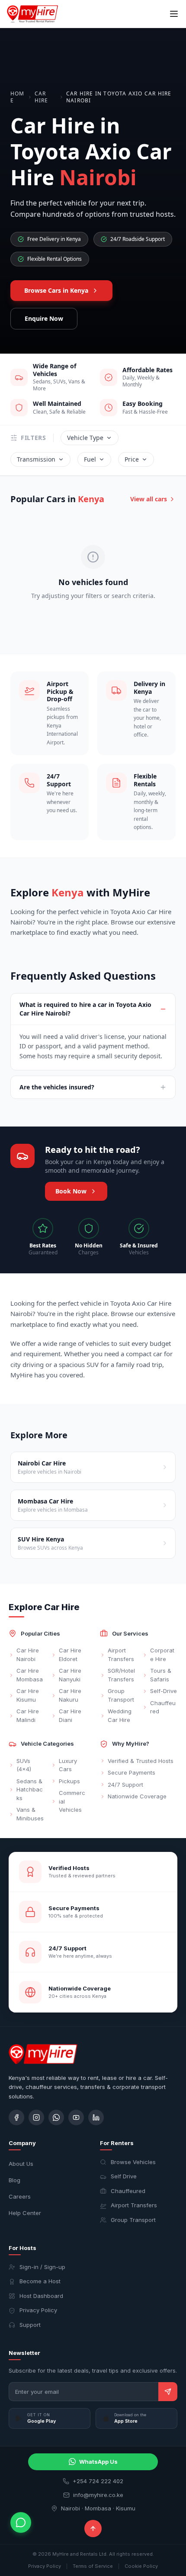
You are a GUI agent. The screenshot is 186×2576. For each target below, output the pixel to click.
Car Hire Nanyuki (70, 1675)
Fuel (90, 459)
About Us (21, 2164)
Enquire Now (44, 318)
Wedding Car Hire (120, 1715)
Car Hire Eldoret (70, 1655)
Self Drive (124, 2176)
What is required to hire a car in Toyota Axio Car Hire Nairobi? (85, 1009)
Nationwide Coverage (137, 1796)
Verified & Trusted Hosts (141, 1761)
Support (30, 2325)
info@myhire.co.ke (98, 2495)
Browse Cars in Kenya (56, 290)
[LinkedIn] (96, 2117)
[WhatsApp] (56, 2117)
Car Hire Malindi (28, 1715)
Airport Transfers (121, 1655)
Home (18, 97)
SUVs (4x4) (24, 1765)
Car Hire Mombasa (30, 1675)
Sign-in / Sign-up (42, 2267)
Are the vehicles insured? (57, 1087)
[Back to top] (93, 2529)
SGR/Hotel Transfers (121, 1675)
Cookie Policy (141, 2566)
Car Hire (42, 97)
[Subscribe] (168, 2392)
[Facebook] (16, 2117)
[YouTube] (76, 2117)
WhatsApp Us (98, 2462)
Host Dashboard (41, 2296)
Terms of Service (93, 2566)
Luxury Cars (68, 1765)
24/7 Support (125, 1785)
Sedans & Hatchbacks (30, 1790)
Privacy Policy (38, 2310)
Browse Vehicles (133, 2162)
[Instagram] (36, 2117)
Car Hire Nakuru (70, 1695)
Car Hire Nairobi (28, 1655)
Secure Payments (131, 1772)
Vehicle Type (85, 438)
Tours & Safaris (161, 1675)
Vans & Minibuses (30, 1814)
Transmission (36, 459)
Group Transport (121, 1695)
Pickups (69, 1781)
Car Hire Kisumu (28, 1695)
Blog (14, 2180)
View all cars (149, 499)
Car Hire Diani (70, 1715)
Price (132, 459)
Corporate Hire (162, 1655)
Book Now (71, 1191)
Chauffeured (163, 1707)
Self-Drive (164, 1691)
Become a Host (40, 2281)
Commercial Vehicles (72, 1801)
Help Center (25, 2213)
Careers (20, 2196)
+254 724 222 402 (98, 2481)
